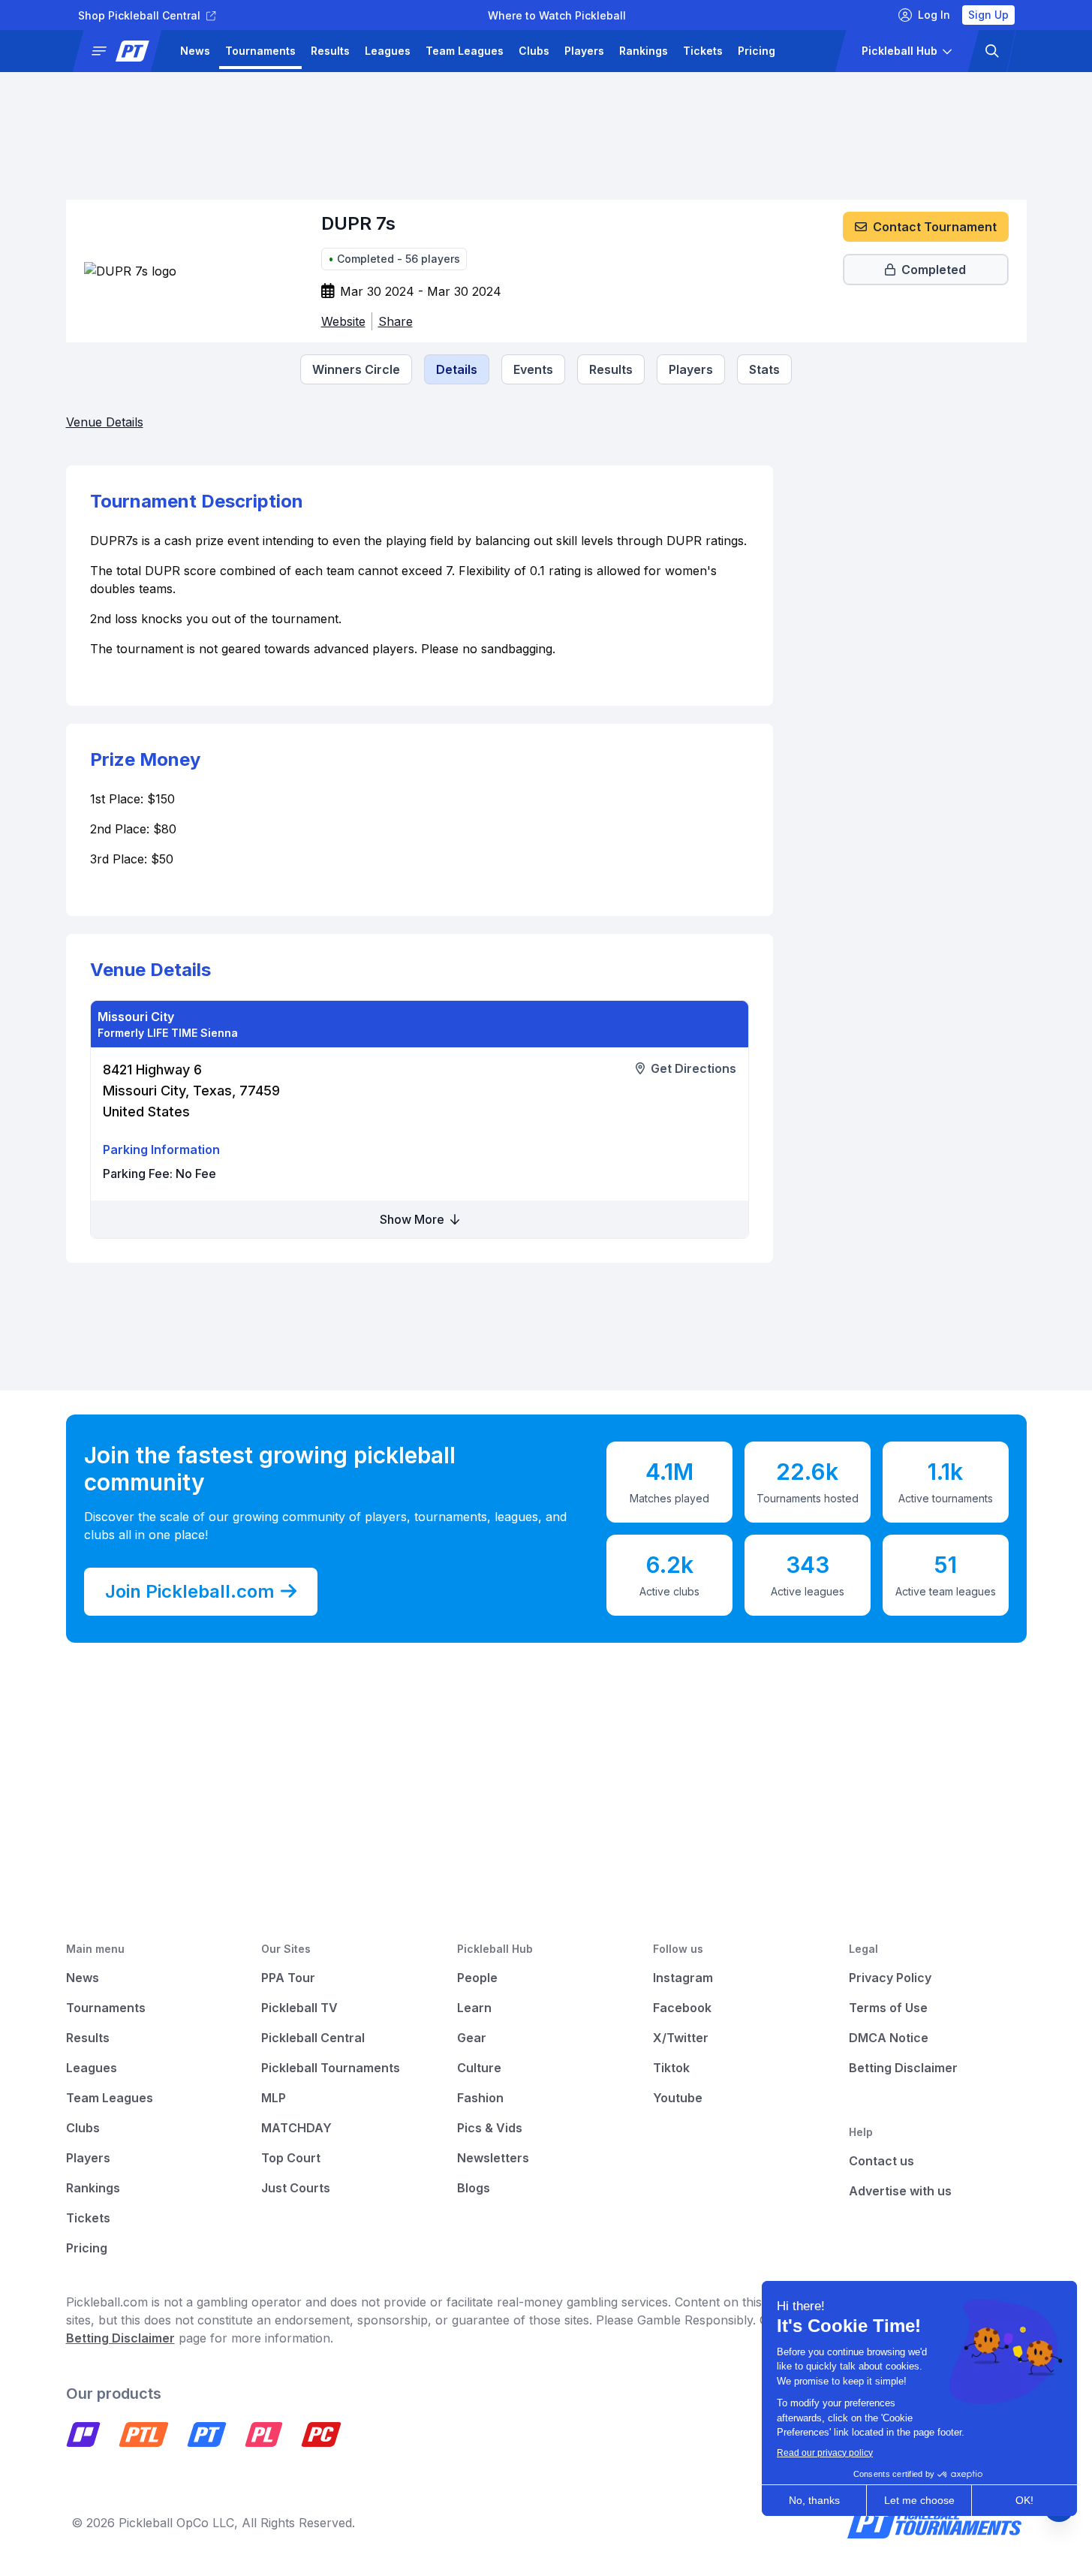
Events (533, 369)
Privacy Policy (890, 1978)
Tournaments (260, 51)
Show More (414, 1219)
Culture (479, 2068)
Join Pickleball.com (190, 1591)
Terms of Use (888, 2008)
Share (396, 321)
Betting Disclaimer (903, 2068)
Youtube (678, 2098)
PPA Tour (288, 1978)
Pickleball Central (313, 2038)
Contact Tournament (935, 227)
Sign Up (988, 15)
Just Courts (296, 2188)
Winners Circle (356, 369)
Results (330, 51)
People (477, 1978)
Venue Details (105, 422)
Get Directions (693, 1068)
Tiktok (671, 2068)
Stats (764, 369)
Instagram (683, 1978)
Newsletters (493, 2158)
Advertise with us (900, 2191)
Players (584, 51)
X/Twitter (681, 2038)
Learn (474, 2008)
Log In (934, 15)
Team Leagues (465, 51)
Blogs (474, 2188)
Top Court (291, 2158)
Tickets (703, 51)
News (195, 51)
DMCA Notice (889, 2038)
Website (343, 321)
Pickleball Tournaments (331, 2068)
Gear (472, 2038)
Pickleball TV (299, 2008)
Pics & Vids (490, 2128)
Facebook (682, 2008)
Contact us (881, 2161)
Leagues (388, 51)
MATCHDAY (296, 2128)
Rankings (644, 51)
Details (457, 369)
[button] (122, 51)
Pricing (757, 51)
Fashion (480, 2098)
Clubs (534, 51)
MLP (274, 2098)
